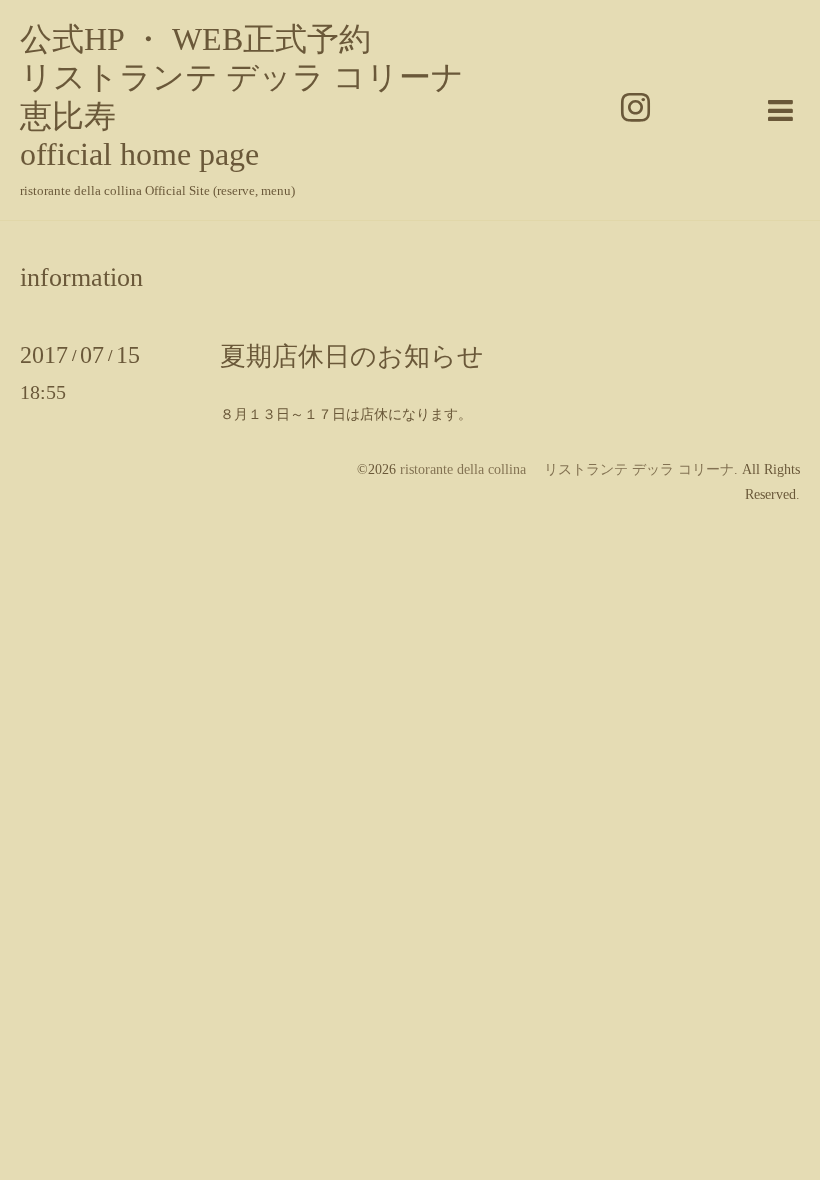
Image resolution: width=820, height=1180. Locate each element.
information (81, 278)
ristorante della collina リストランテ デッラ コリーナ (567, 469)
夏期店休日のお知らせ (352, 356)
